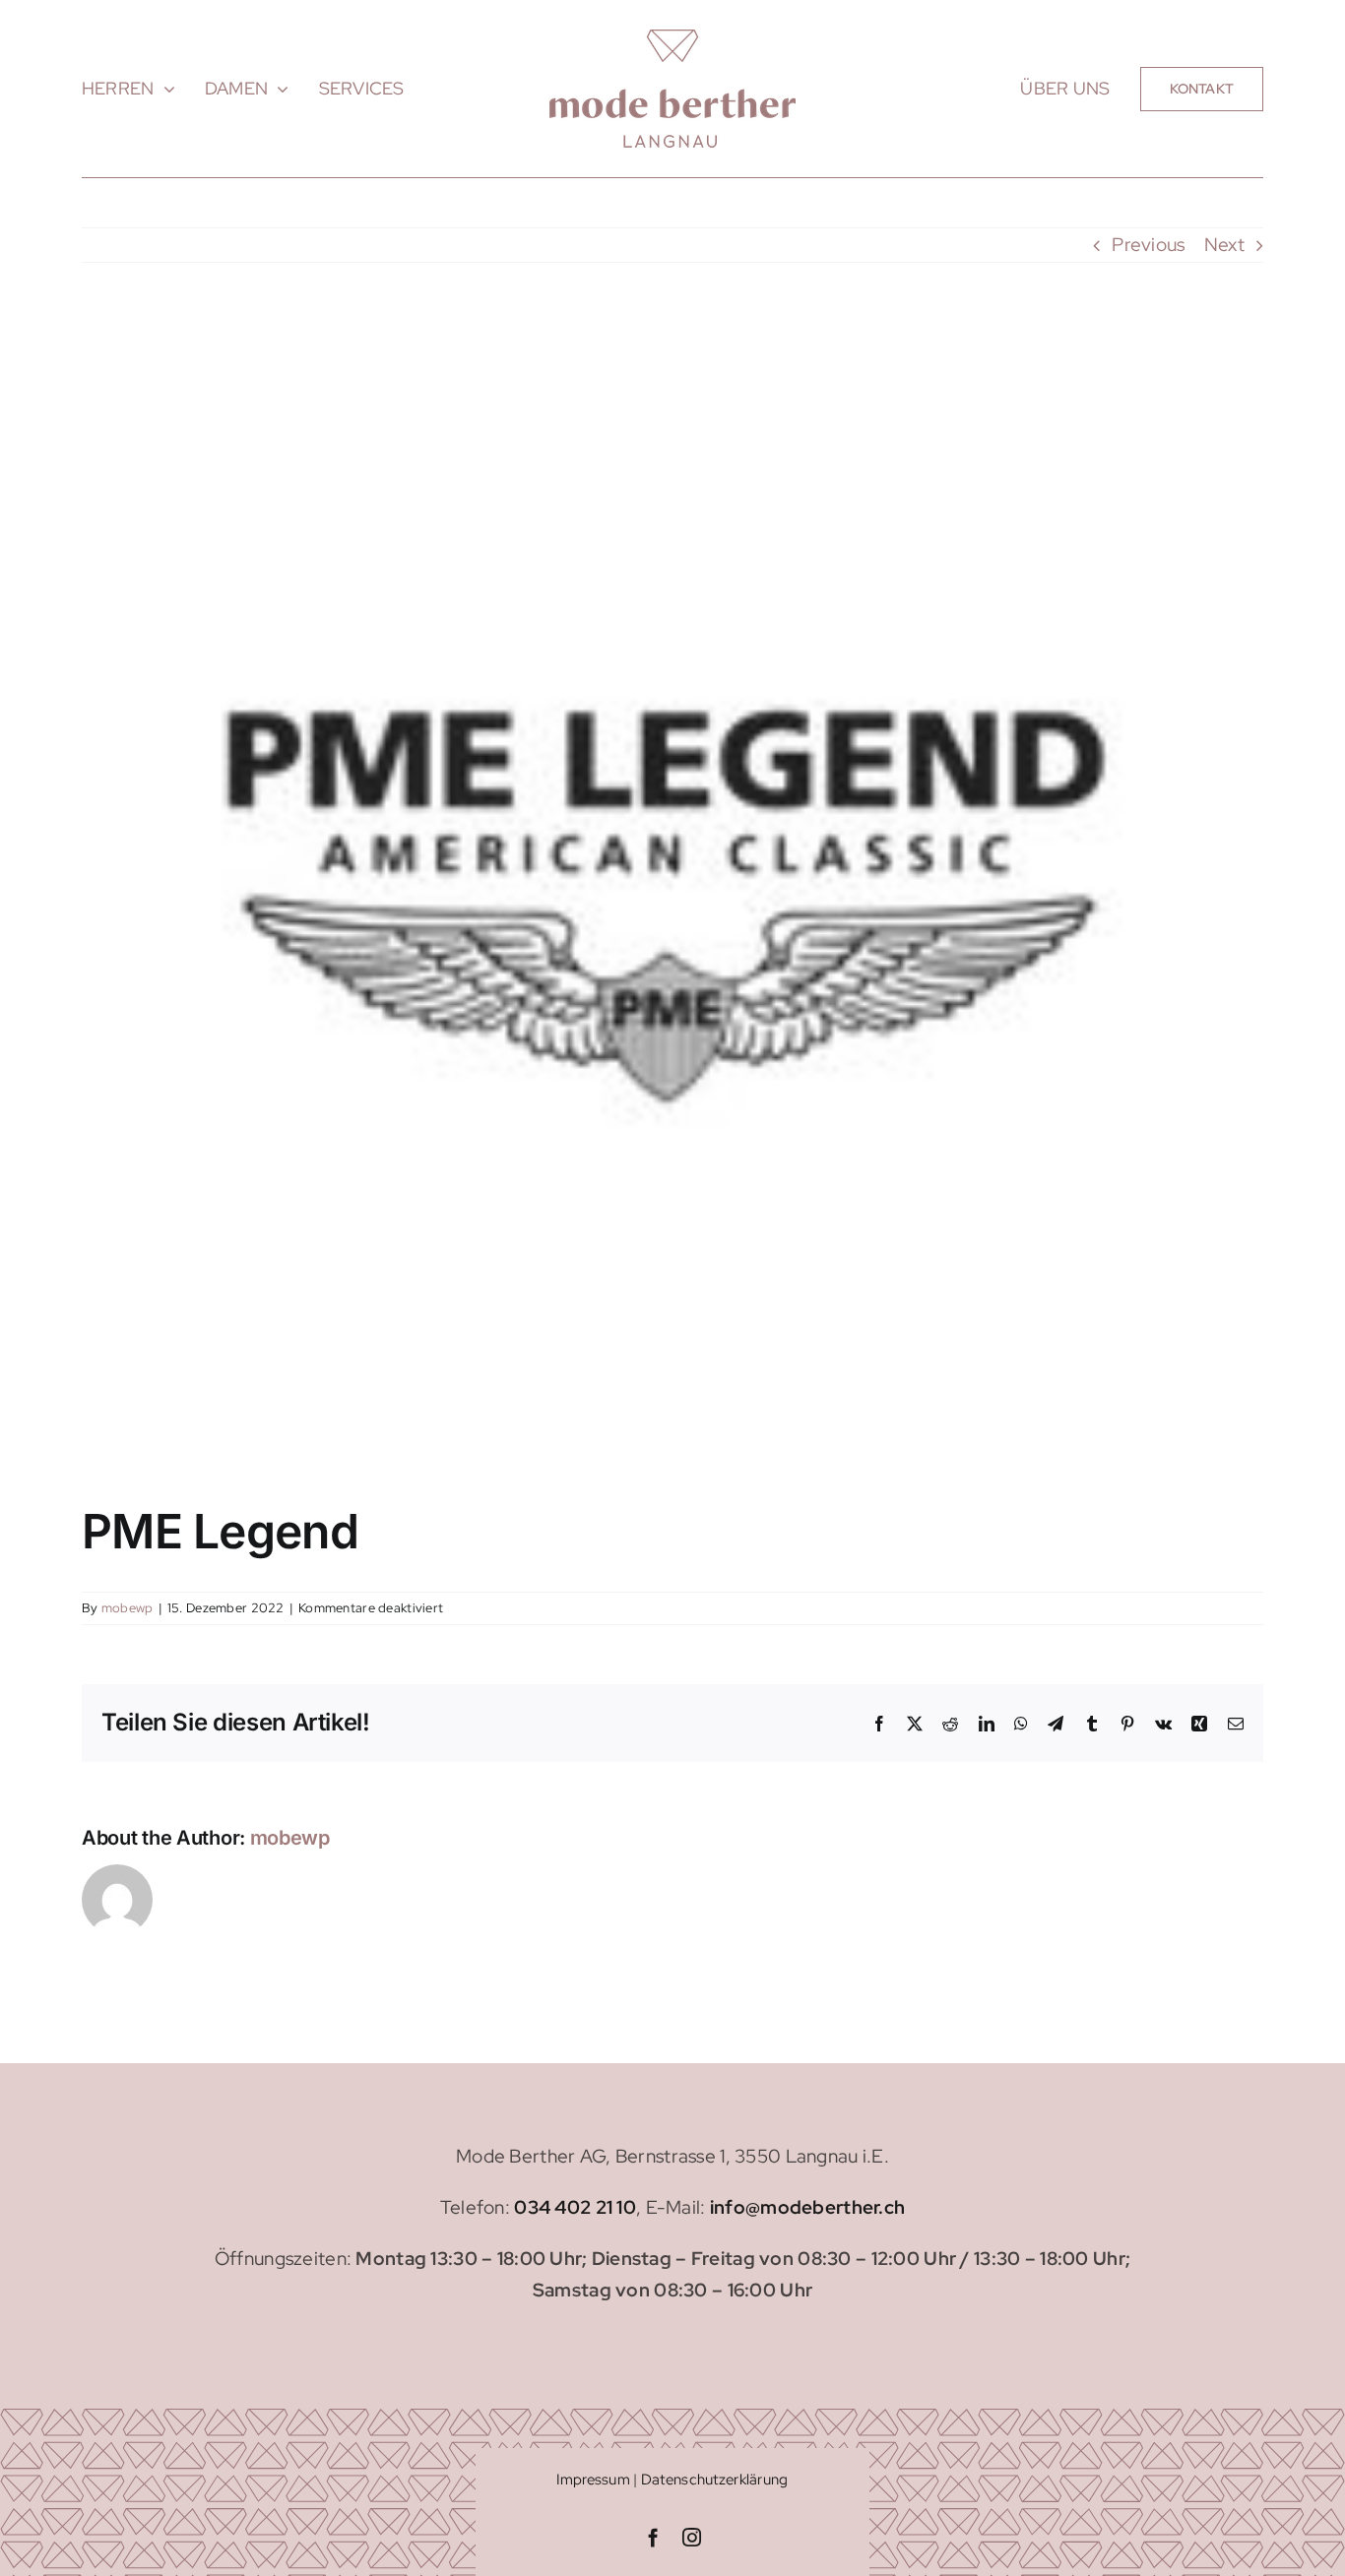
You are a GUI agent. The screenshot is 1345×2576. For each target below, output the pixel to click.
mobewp (128, 1608)
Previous (1148, 245)
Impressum (593, 2480)
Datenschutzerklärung (715, 2480)
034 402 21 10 (575, 2207)
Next (1224, 245)
